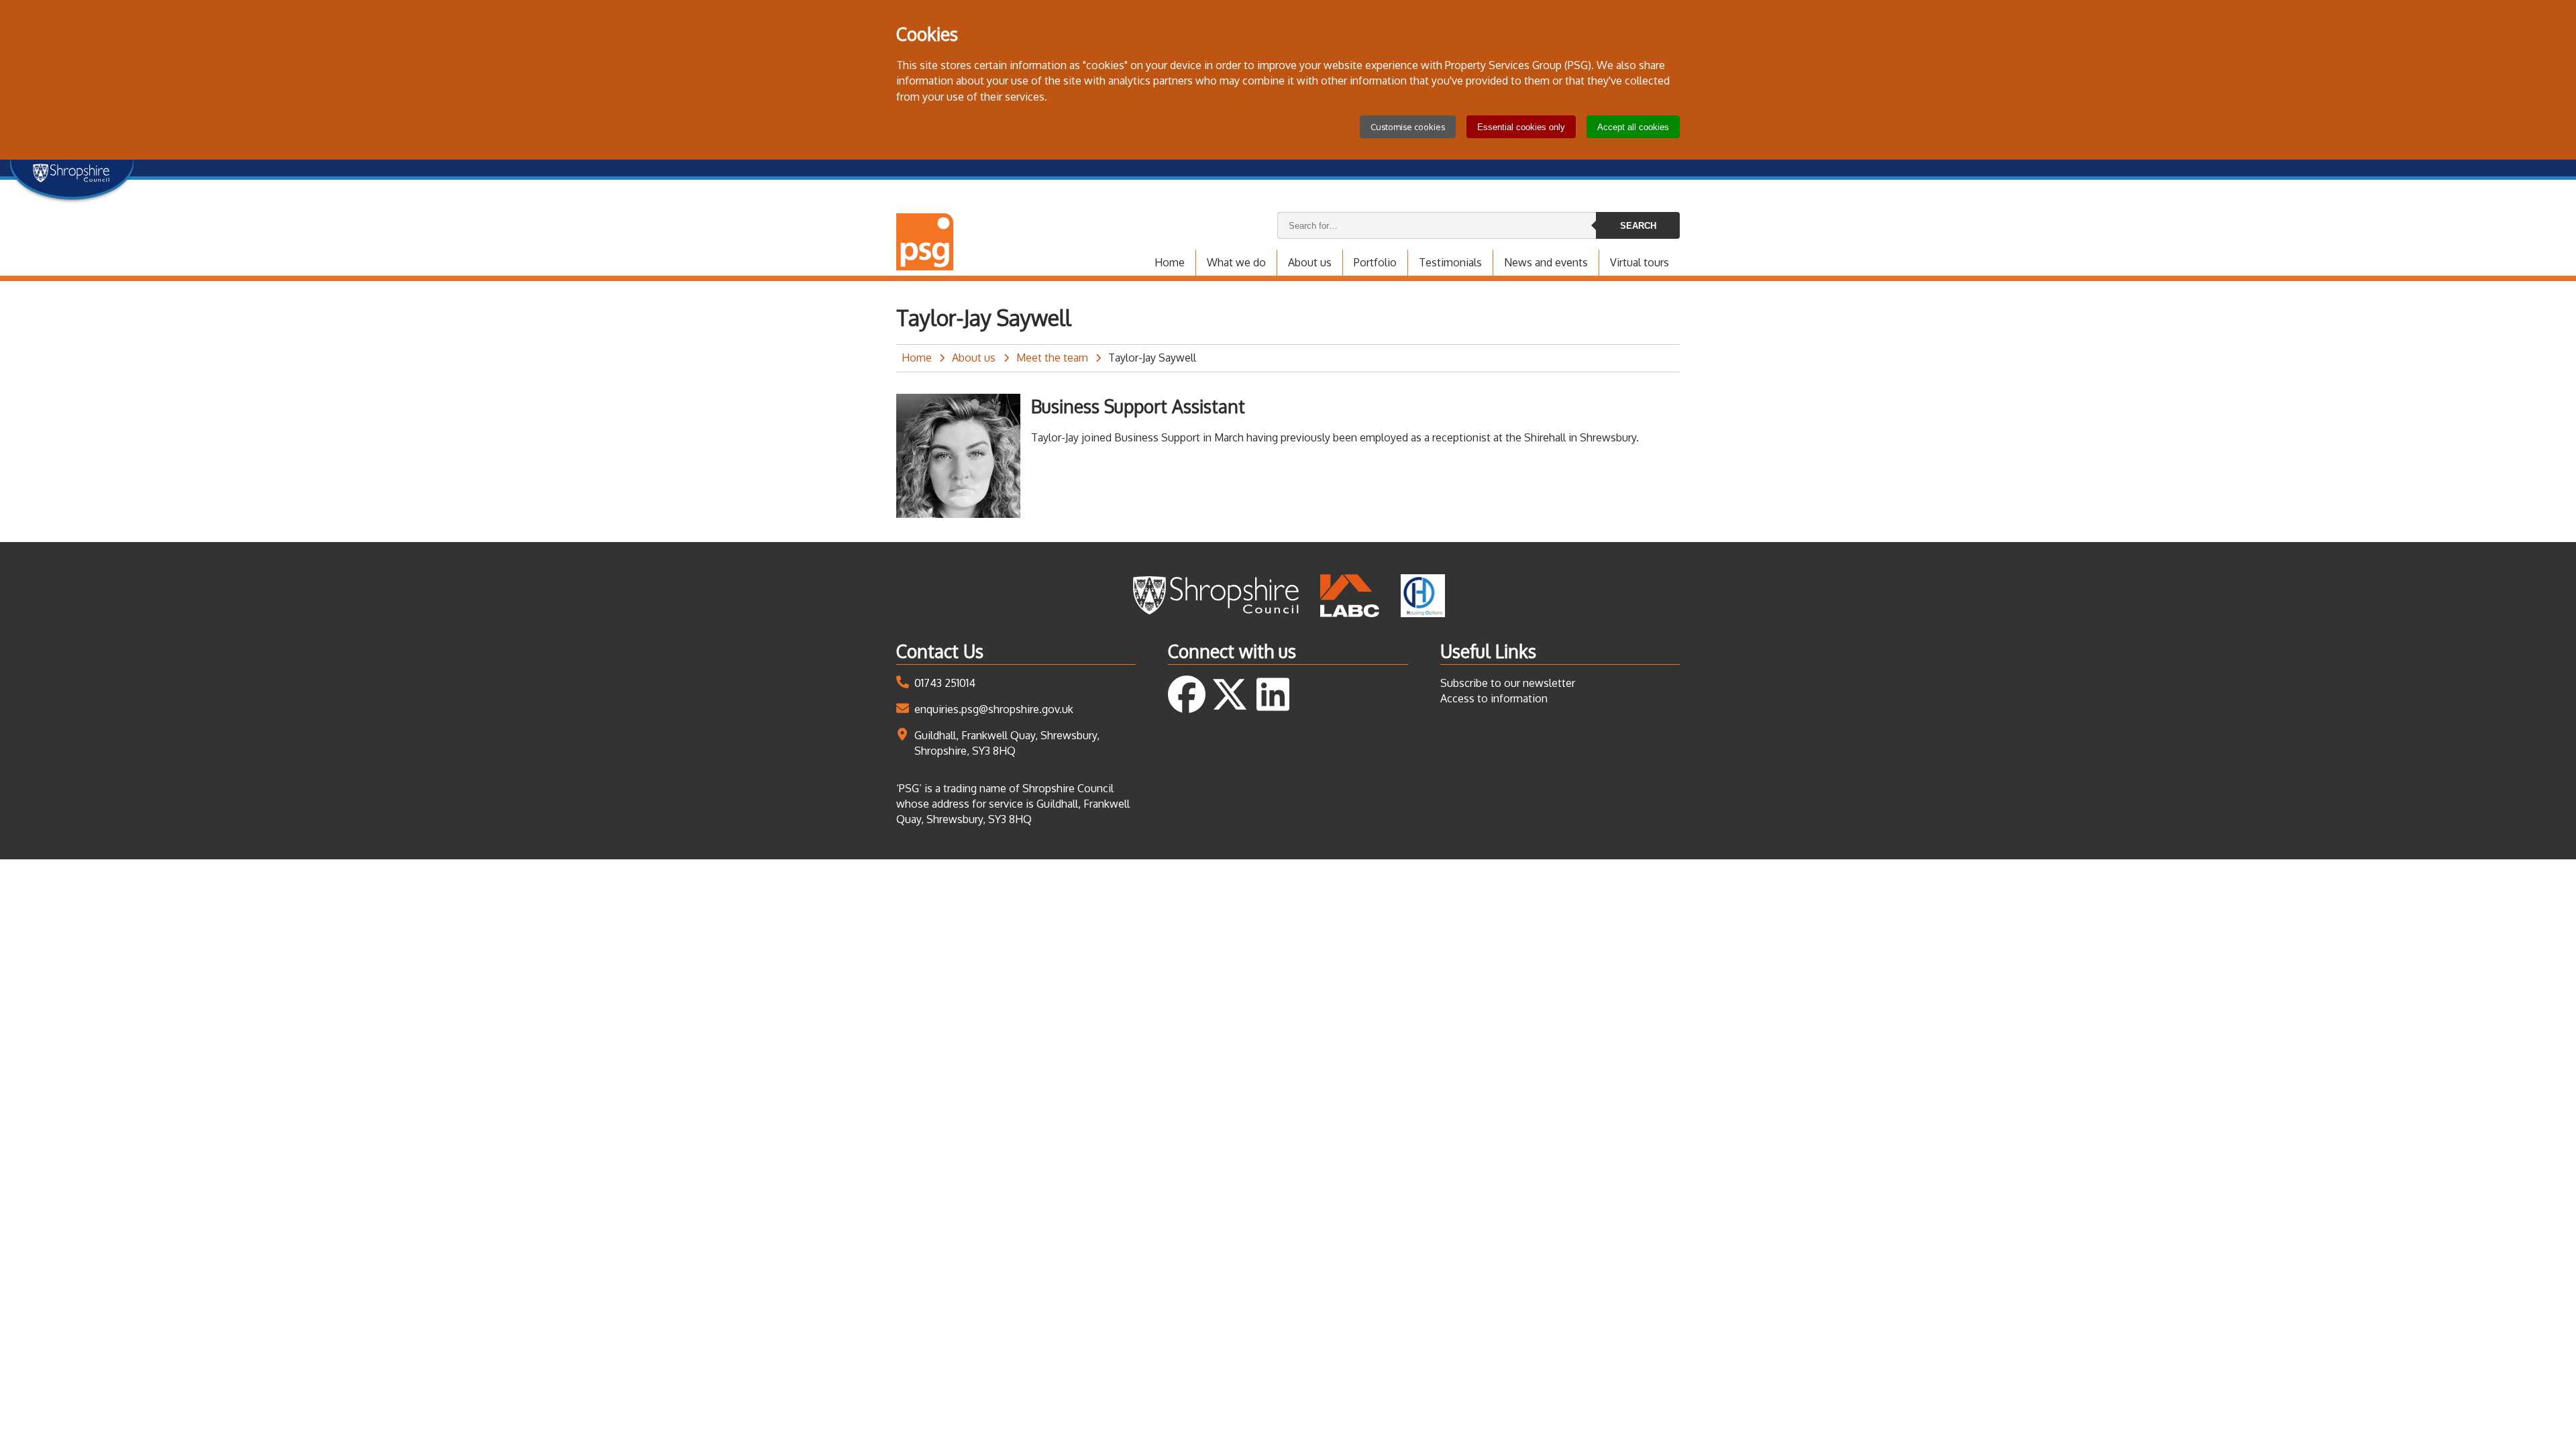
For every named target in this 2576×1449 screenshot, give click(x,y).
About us (1310, 262)
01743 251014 (945, 683)
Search (1638, 226)
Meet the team (1052, 358)
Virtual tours (1640, 262)
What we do (1236, 262)
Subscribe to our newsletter (1508, 683)
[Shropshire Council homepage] (72, 176)
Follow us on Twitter (1230, 694)
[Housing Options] (1423, 596)
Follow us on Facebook (1187, 694)
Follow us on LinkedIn (1273, 694)
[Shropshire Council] (1215, 596)
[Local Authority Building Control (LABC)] (1350, 596)
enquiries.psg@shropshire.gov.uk (994, 709)
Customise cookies (1408, 127)
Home (1170, 262)
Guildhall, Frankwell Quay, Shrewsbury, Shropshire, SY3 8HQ (1007, 743)
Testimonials (1450, 262)
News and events (1546, 262)
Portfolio (1375, 262)
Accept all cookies (1633, 127)
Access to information (1494, 698)
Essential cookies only (1521, 127)
